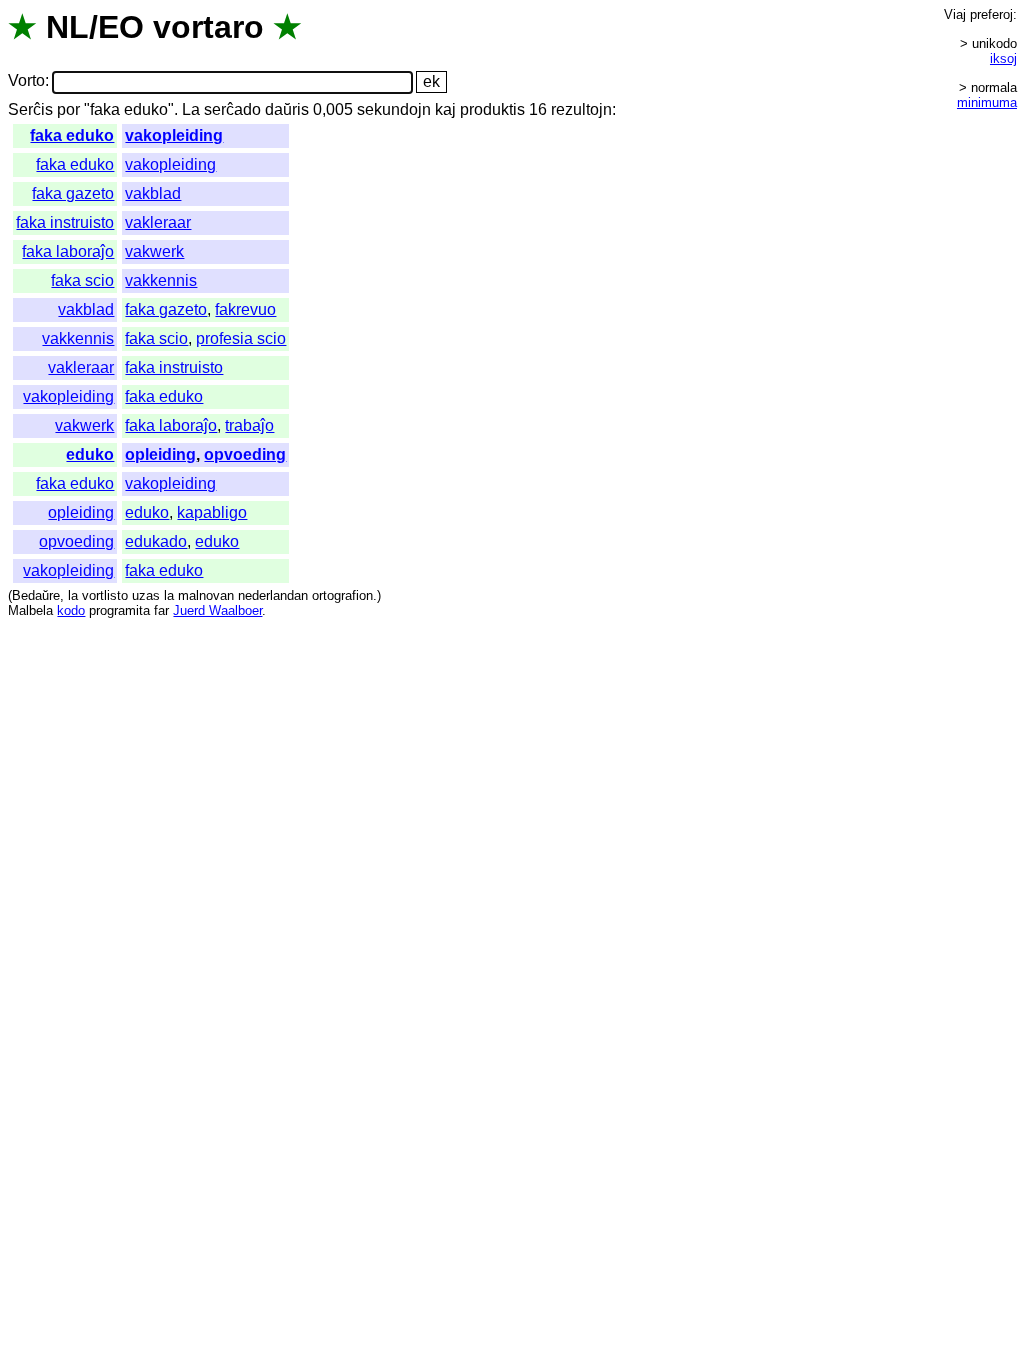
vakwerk (154, 251)
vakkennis (161, 280)
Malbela (30, 610)
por (68, 109)
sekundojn (394, 109)
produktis (492, 109)
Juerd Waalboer (217, 610)
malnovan (206, 595)
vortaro (208, 27)
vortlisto (105, 595)
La (191, 109)
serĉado (232, 109)
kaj (445, 109)
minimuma (987, 102)
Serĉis (30, 109)
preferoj (991, 14)
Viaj (955, 14)
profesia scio (241, 338)
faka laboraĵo (68, 251)
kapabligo (212, 512)
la (73, 595)
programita (119, 610)
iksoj (1003, 58)
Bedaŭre (36, 595)
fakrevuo (245, 309)
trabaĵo (249, 425)
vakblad (153, 193)
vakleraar (158, 222)
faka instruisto (65, 222)
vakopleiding (174, 135)
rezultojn (581, 109)
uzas (146, 595)
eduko (90, 454)
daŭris (287, 109)
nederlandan (273, 595)
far (161, 610)
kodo (71, 610)
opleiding (160, 454)
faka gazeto (73, 193)
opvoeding (245, 454)
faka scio (82, 280)
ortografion (342, 595)
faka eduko (72, 135)
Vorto (26, 81)
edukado (156, 541)
